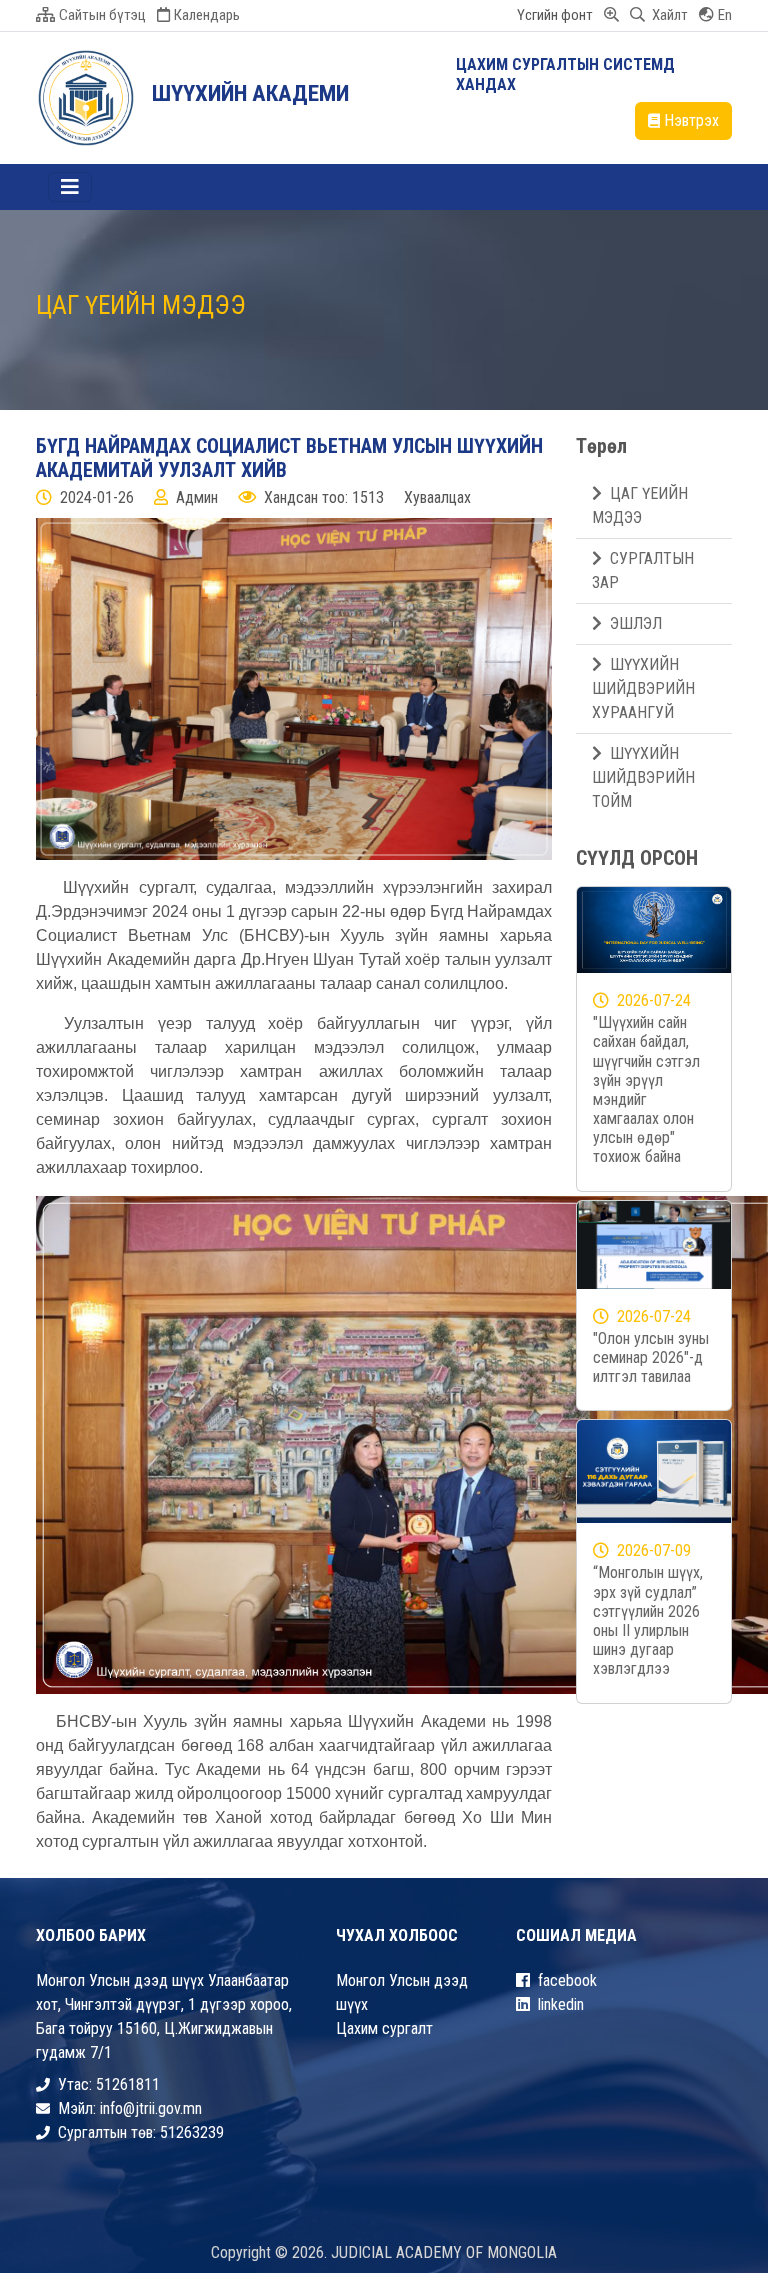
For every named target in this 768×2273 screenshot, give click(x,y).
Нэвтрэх (691, 120)
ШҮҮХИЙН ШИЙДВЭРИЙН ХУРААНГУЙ (643, 688)
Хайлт (668, 15)
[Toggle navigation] (70, 187)
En (725, 15)
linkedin (561, 2004)
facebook (567, 1980)
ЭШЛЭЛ (636, 623)
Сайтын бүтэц (102, 15)
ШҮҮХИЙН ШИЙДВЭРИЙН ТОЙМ (643, 777)
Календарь (207, 15)
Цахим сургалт (384, 2028)
